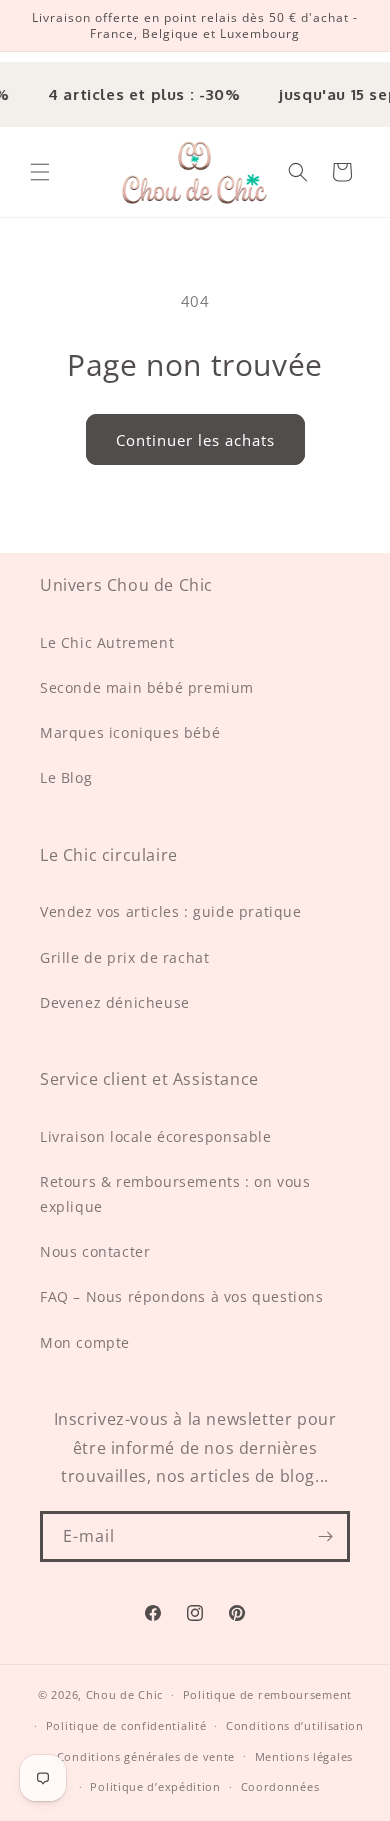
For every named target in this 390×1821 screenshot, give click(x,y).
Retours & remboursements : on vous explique (175, 1194)
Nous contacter (95, 1251)
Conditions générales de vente (146, 1756)
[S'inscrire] (325, 1536)
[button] (40, 172)
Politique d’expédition (155, 1786)
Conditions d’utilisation (295, 1725)
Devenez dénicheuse (115, 1002)
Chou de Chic (124, 1694)
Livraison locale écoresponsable (156, 1136)
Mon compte (85, 1342)
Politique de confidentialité (126, 1725)
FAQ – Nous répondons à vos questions (182, 1296)
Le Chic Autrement (107, 642)
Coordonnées (280, 1786)
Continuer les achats (195, 440)
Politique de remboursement (267, 1694)
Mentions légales (304, 1756)
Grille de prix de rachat (124, 957)
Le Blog (66, 777)
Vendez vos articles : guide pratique (171, 911)
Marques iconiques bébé (130, 732)
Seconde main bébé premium (147, 687)
